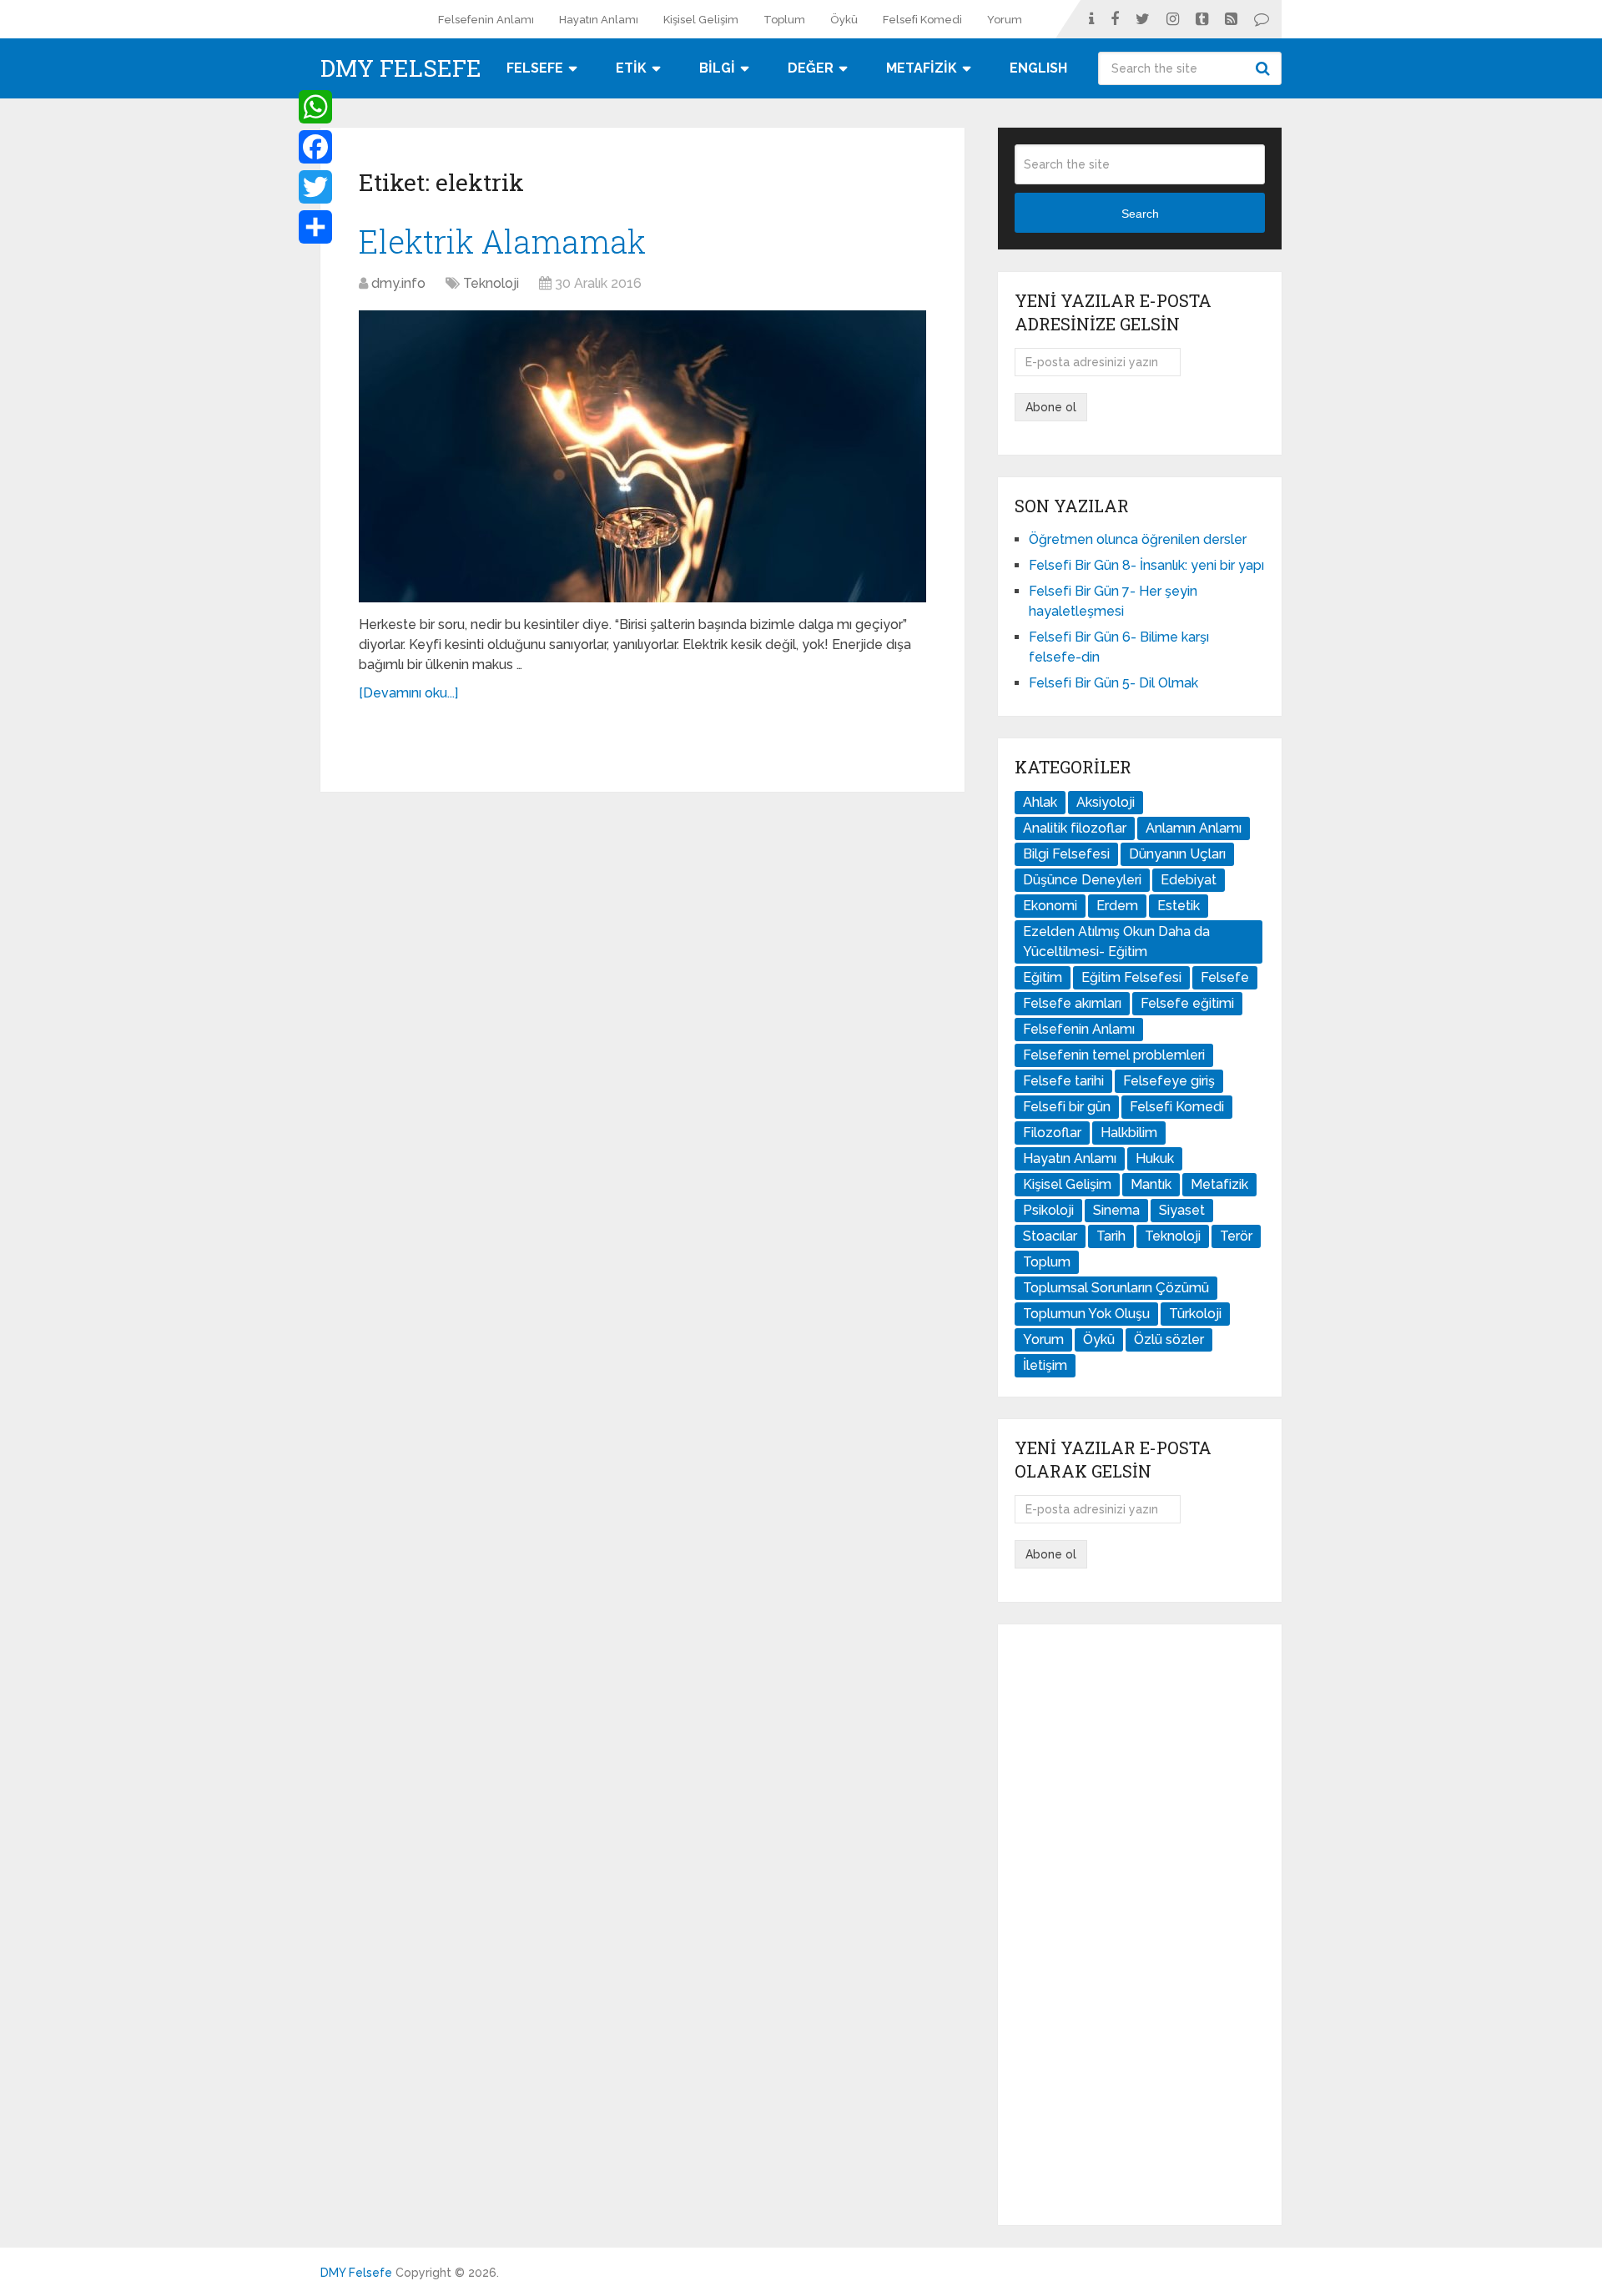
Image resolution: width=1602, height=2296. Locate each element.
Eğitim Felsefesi (1131, 977)
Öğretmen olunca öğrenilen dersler (1138, 539)
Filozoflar (1052, 1133)
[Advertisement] (1140, 1925)
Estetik (1179, 906)
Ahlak (1040, 802)
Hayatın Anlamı (599, 20)
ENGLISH (1038, 68)
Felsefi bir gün (1067, 1107)
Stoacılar (1050, 1236)
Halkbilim (1129, 1133)
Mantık (1151, 1184)
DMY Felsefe (401, 68)
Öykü (844, 20)
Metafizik (1219, 1184)
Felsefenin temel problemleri (1114, 1055)
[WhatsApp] (315, 107)
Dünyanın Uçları (1177, 854)
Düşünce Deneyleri (1082, 880)
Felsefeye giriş (1169, 1081)
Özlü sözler (1169, 1339)
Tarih (1111, 1236)
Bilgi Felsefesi (1066, 854)
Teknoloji (491, 283)
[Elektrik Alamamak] (642, 456)
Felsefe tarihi (1063, 1081)
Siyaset (1182, 1210)
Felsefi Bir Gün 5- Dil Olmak (1113, 683)
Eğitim (1043, 977)
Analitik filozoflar (1075, 828)
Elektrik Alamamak (502, 241)
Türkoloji (1195, 1314)
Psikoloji (1048, 1210)
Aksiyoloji (1106, 802)
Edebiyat (1189, 880)
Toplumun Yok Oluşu (1086, 1314)
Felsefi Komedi (922, 20)
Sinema (1116, 1210)
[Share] (315, 227)
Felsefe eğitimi (1187, 1003)
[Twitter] (315, 187)
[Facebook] (315, 147)
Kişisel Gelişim (701, 20)
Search (1265, 68)
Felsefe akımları (1072, 1003)
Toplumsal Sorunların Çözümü (1116, 1288)
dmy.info (398, 283)
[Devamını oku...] (408, 693)
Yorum (1005, 20)
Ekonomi (1050, 906)
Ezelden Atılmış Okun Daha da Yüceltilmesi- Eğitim (1116, 942)
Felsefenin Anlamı (486, 20)
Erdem (1117, 906)
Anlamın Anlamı (1194, 828)
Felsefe (1225, 977)
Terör (1236, 1236)
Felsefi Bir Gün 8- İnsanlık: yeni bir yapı (1146, 565)
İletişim (1045, 1365)
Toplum (784, 20)
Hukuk (1155, 1158)
